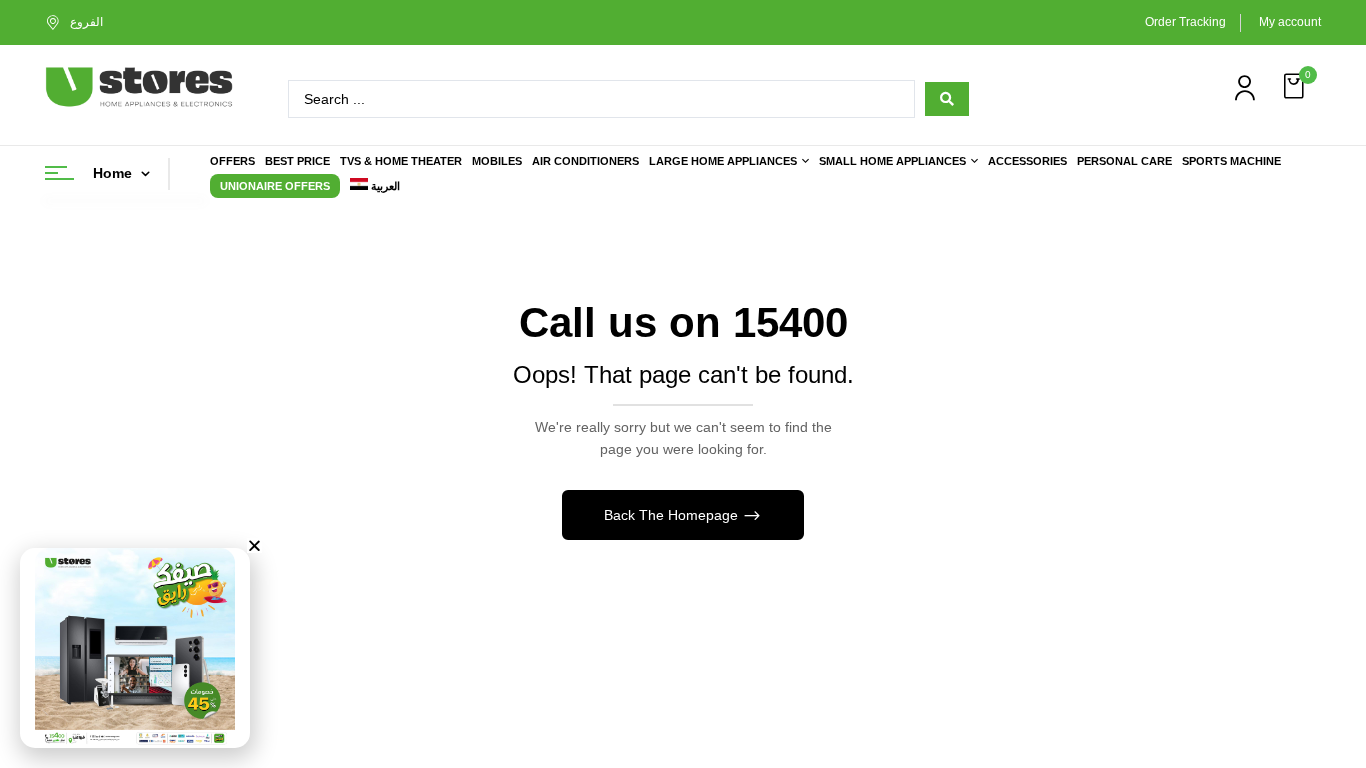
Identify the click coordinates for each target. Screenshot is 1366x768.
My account (1290, 22)
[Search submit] (947, 99)
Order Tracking (1185, 22)
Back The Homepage (673, 515)
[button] (1296, 86)
